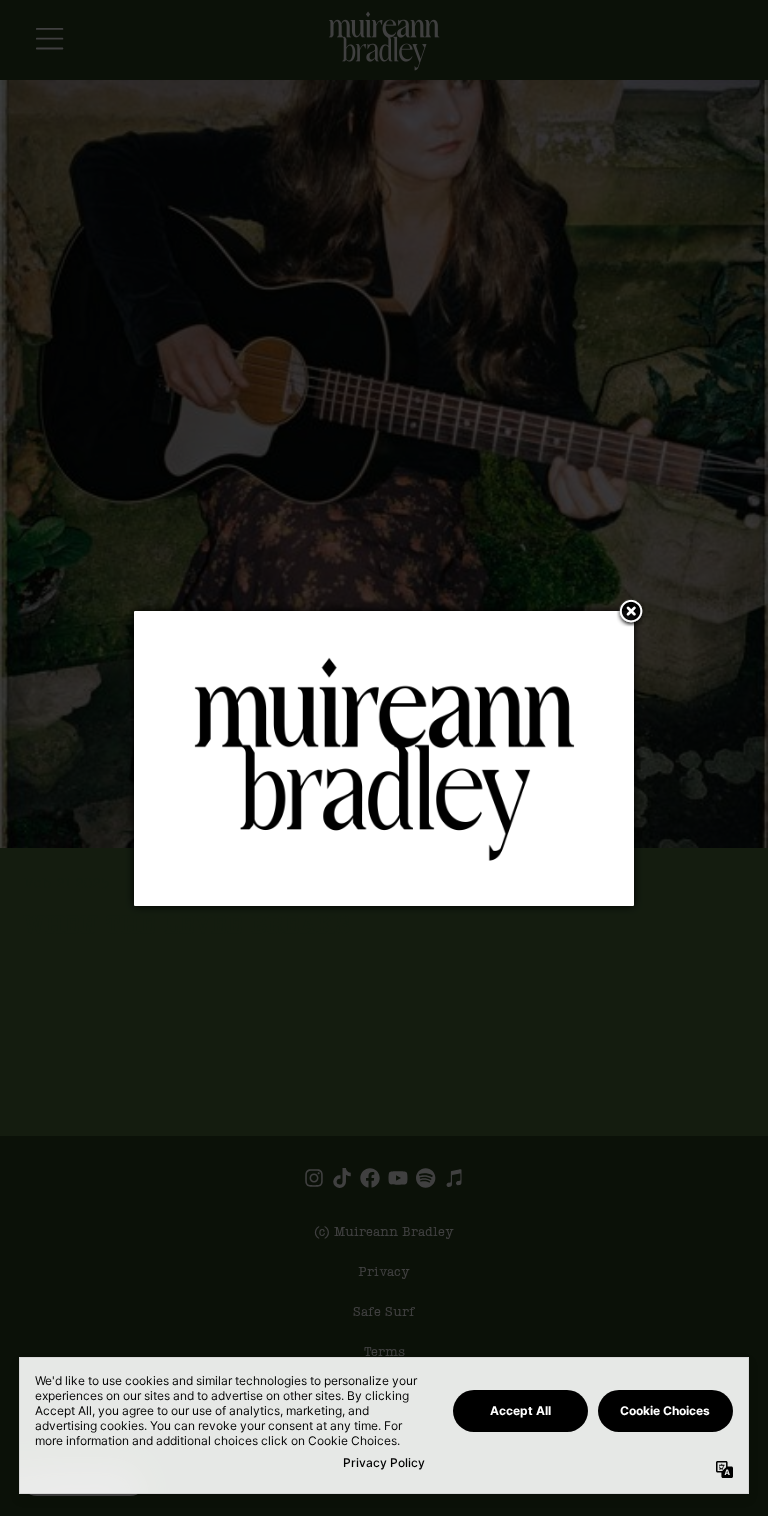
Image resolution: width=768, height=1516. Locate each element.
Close (631, 613)
